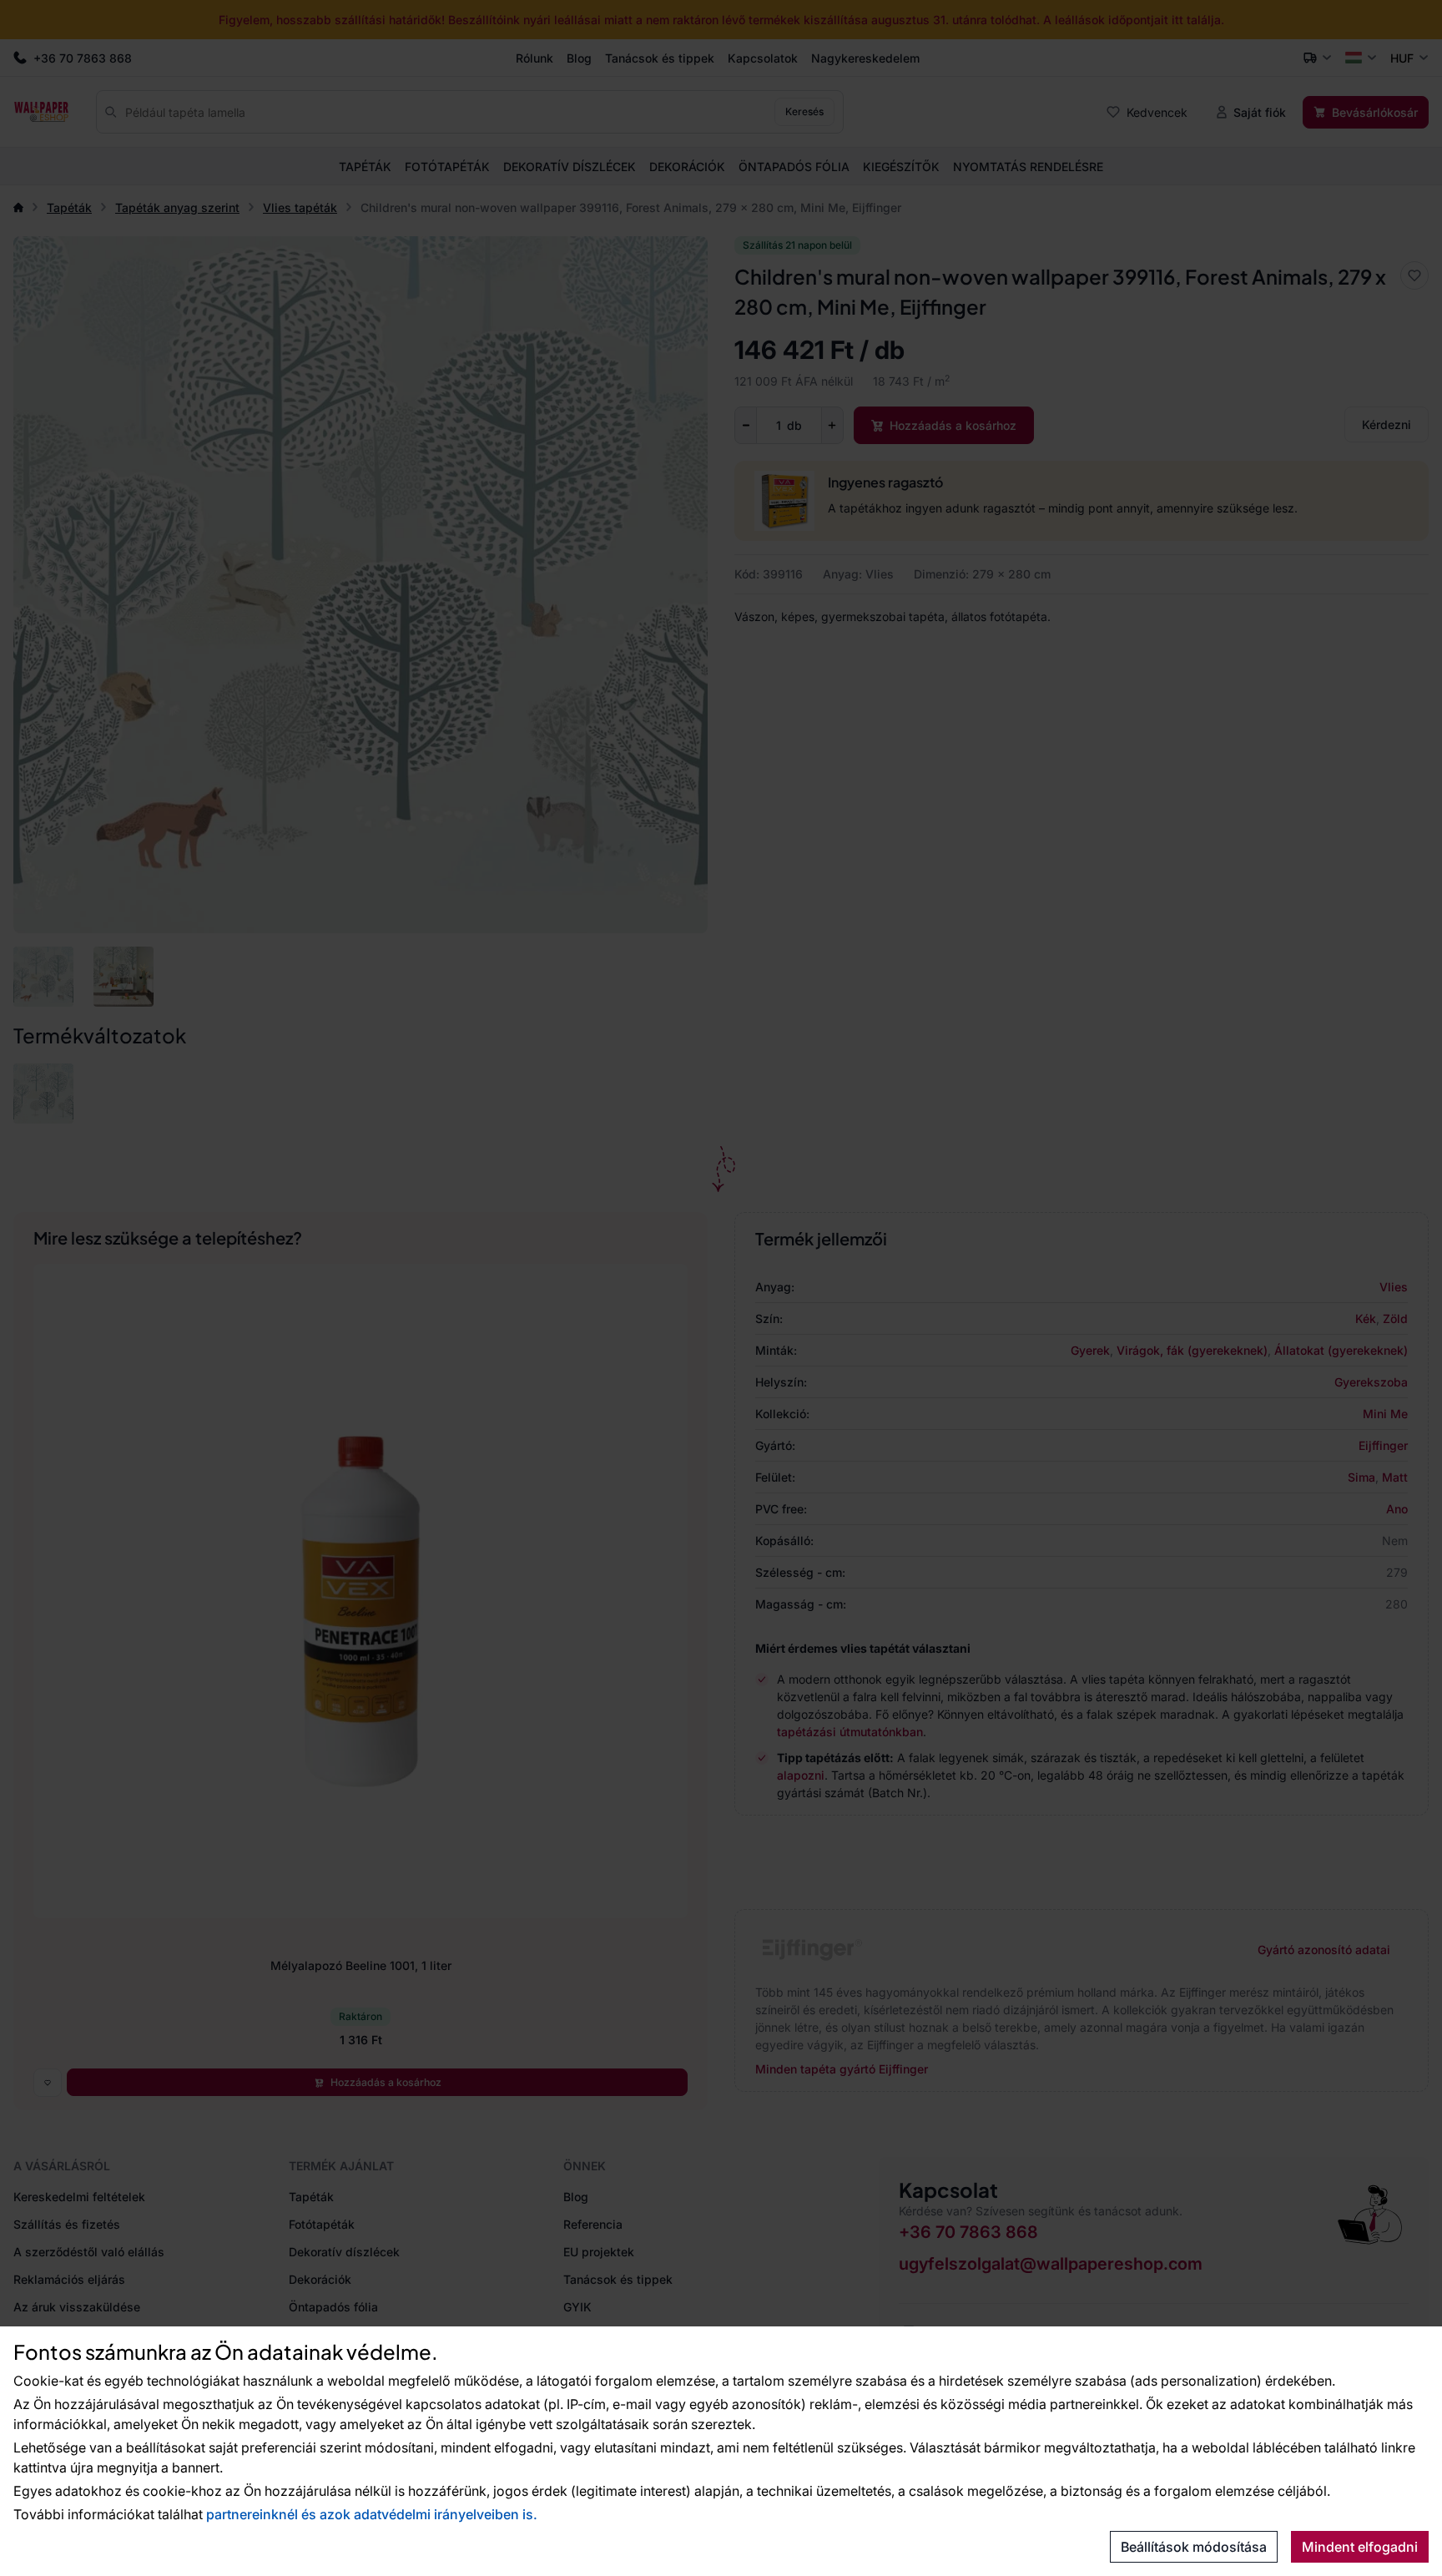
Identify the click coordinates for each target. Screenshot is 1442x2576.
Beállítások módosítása (1194, 2547)
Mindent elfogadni (1360, 2547)
